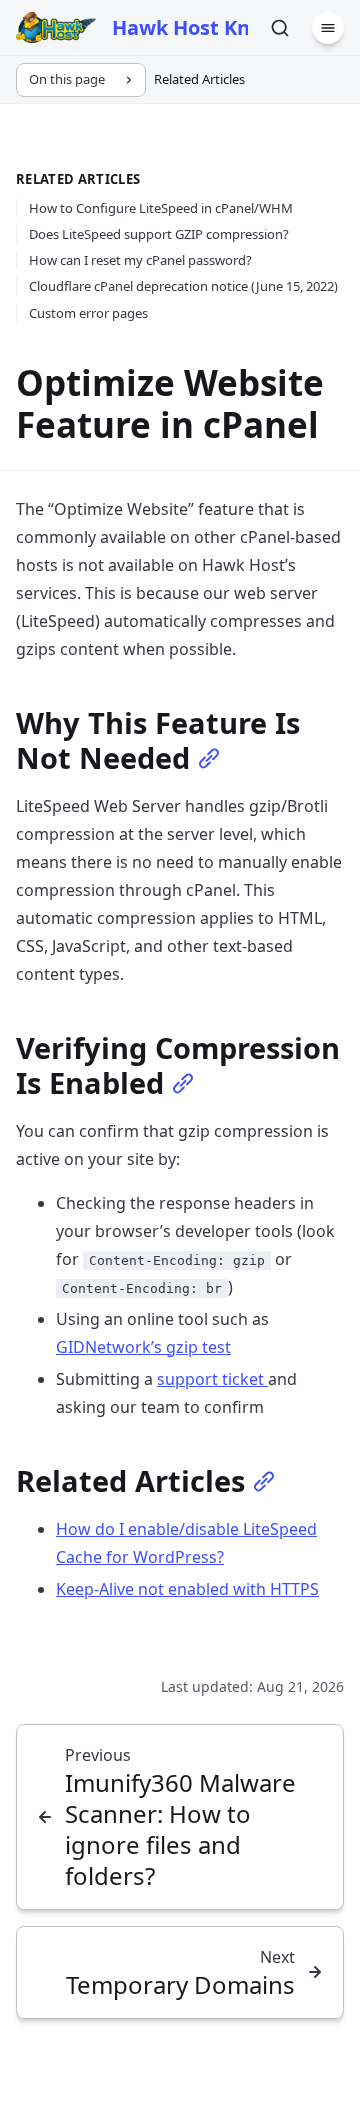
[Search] (280, 28)
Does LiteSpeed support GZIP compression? (159, 234)
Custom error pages (88, 313)
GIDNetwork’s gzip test (143, 1347)
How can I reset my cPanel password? (140, 260)
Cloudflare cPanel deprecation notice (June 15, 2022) (183, 286)
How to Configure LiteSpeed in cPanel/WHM (161, 208)
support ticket (212, 1379)
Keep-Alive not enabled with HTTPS (187, 1589)
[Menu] (328, 28)
